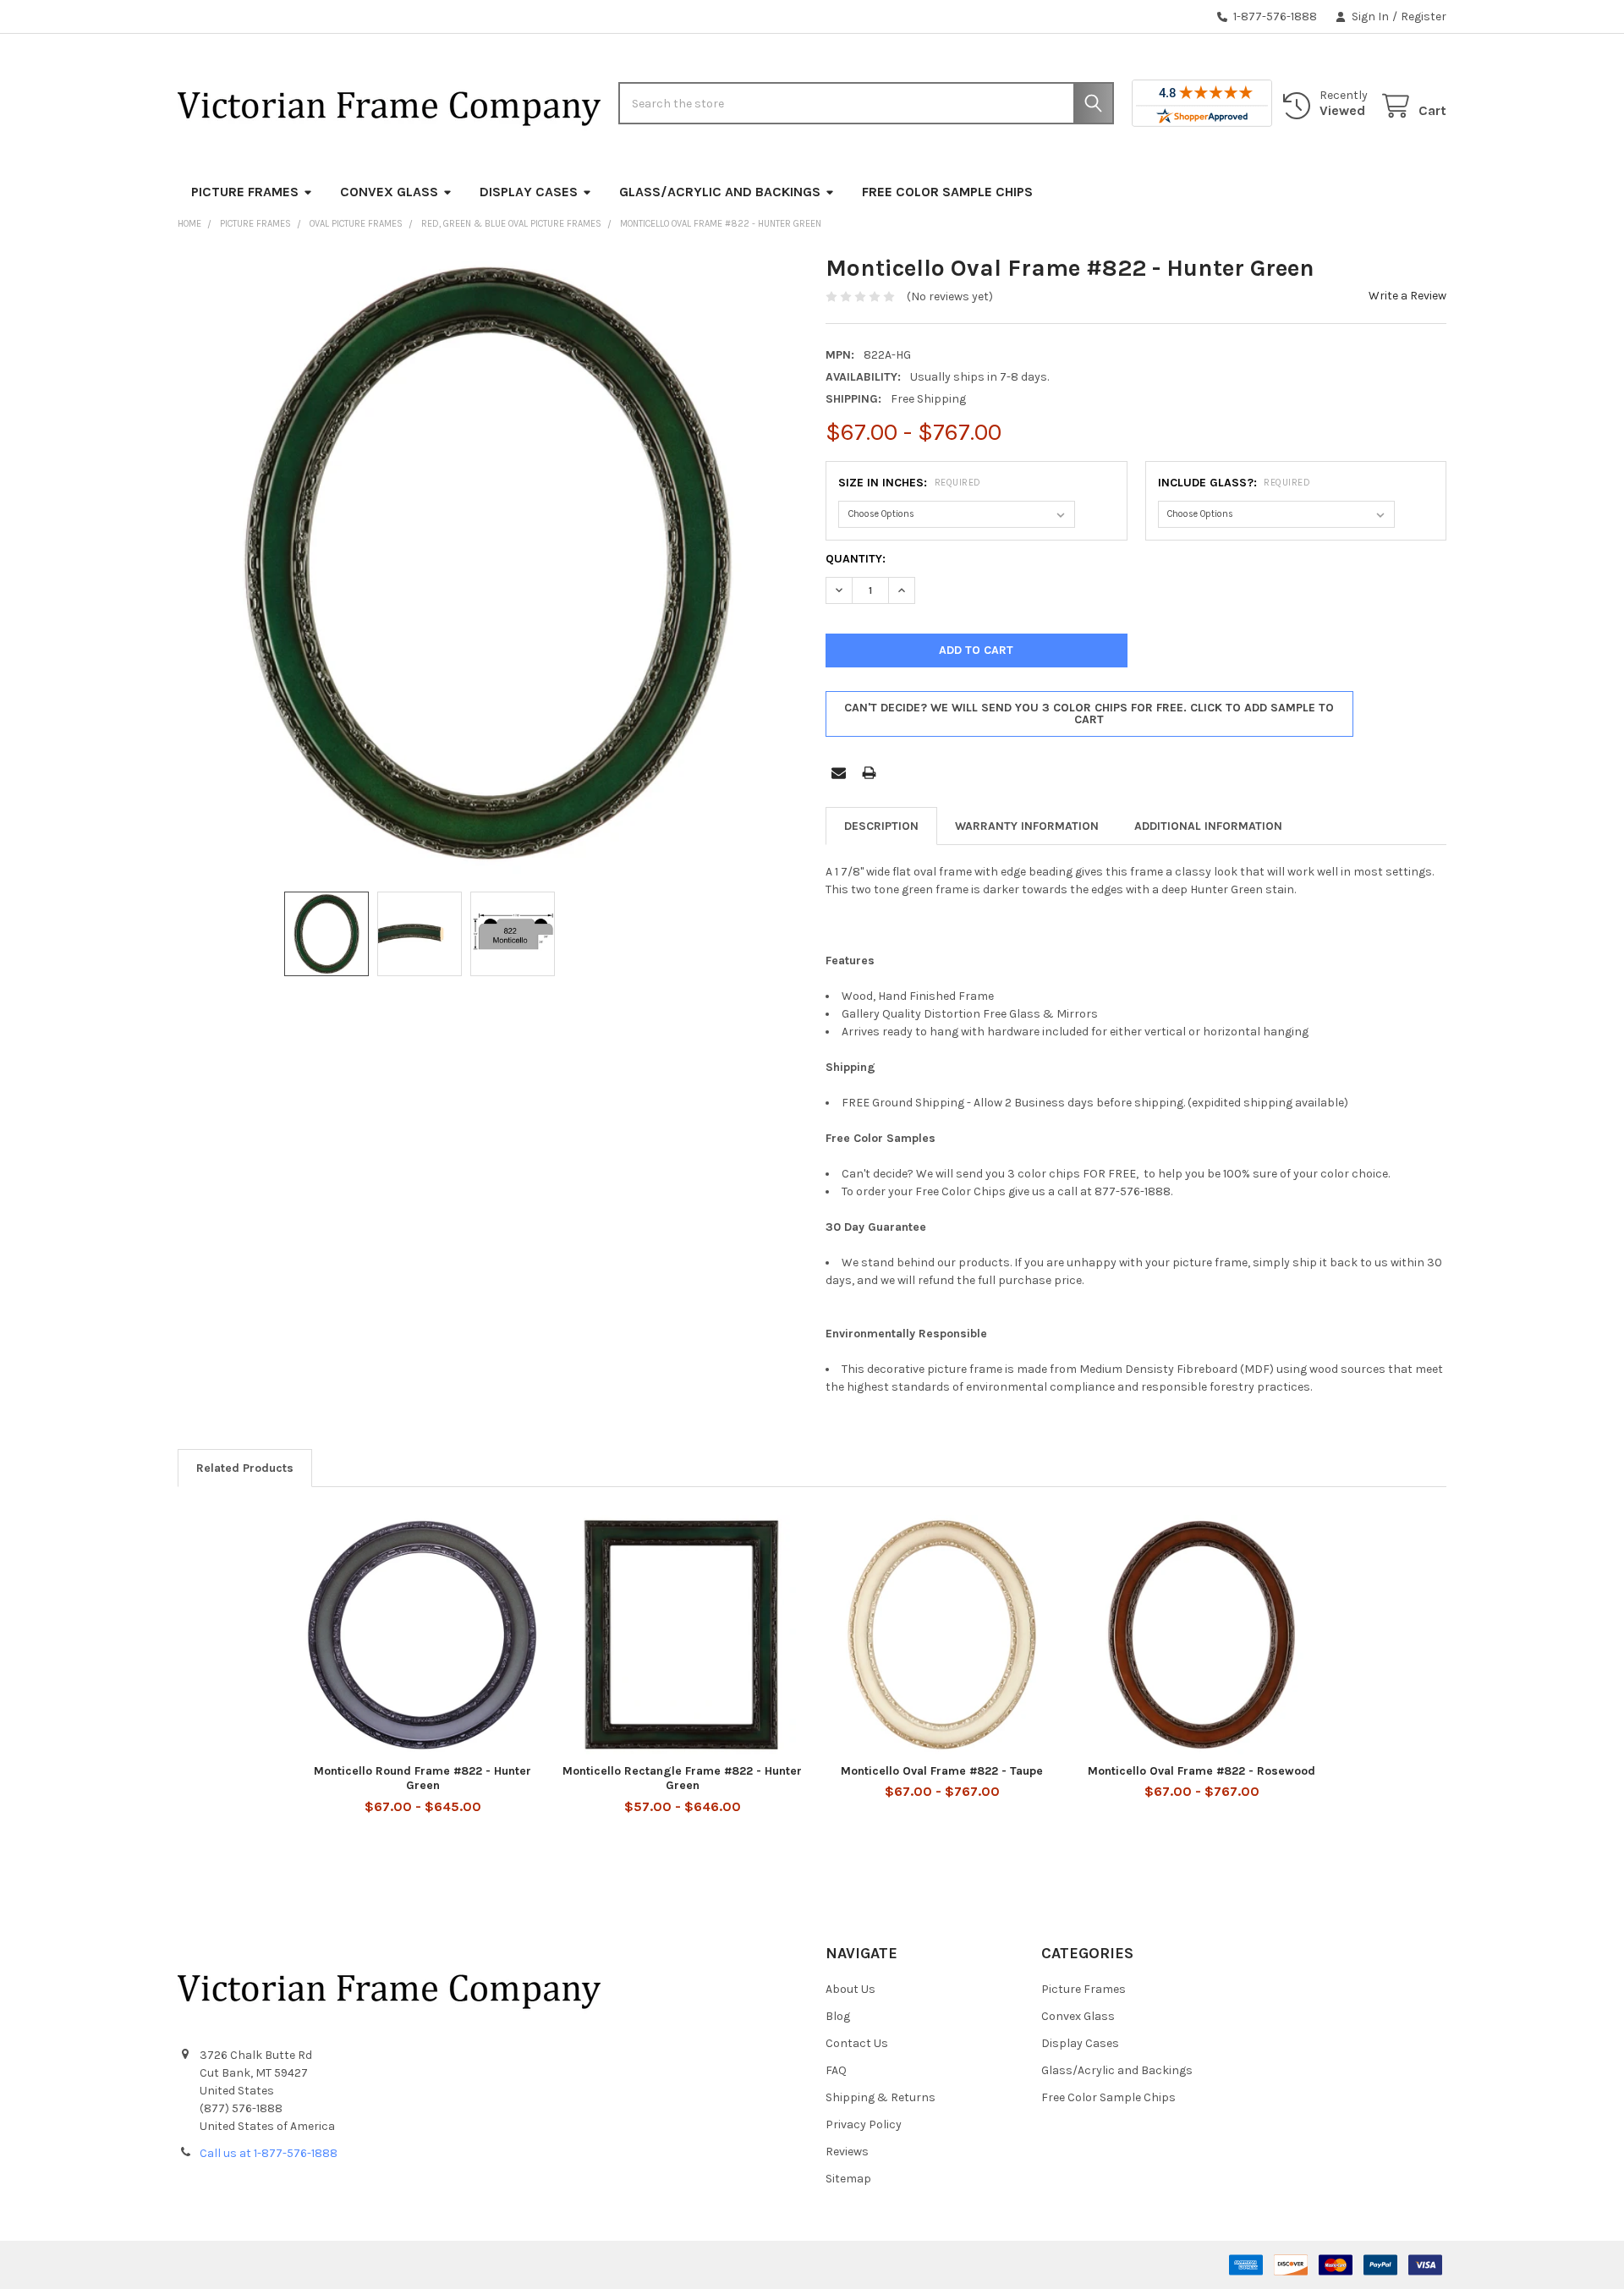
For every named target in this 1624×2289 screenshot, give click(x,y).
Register (1424, 16)
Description (881, 826)
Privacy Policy (864, 2124)
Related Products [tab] (245, 1468)
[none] (488, 563)
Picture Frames (245, 192)
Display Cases (529, 192)
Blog (838, 2016)
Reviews (847, 2152)
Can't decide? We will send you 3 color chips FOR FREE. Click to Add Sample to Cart (1089, 714)
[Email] (839, 773)
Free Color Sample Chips (947, 192)
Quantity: (856, 559)
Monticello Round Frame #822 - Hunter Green (422, 1779)
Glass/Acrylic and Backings (720, 192)
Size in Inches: (910, 483)
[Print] (869, 773)
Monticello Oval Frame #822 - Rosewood (1202, 1771)
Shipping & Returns (881, 2097)
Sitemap (848, 2179)
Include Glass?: (1234, 483)
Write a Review (1407, 296)
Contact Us (857, 2043)
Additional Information (1208, 826)
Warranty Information (1027, 826)
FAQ (836, 2070)
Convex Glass (389, 192)
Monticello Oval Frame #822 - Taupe (942, 1771)
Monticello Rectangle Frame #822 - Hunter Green (682, 1779)
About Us (850, 1989)
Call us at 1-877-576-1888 (269, 2153)
